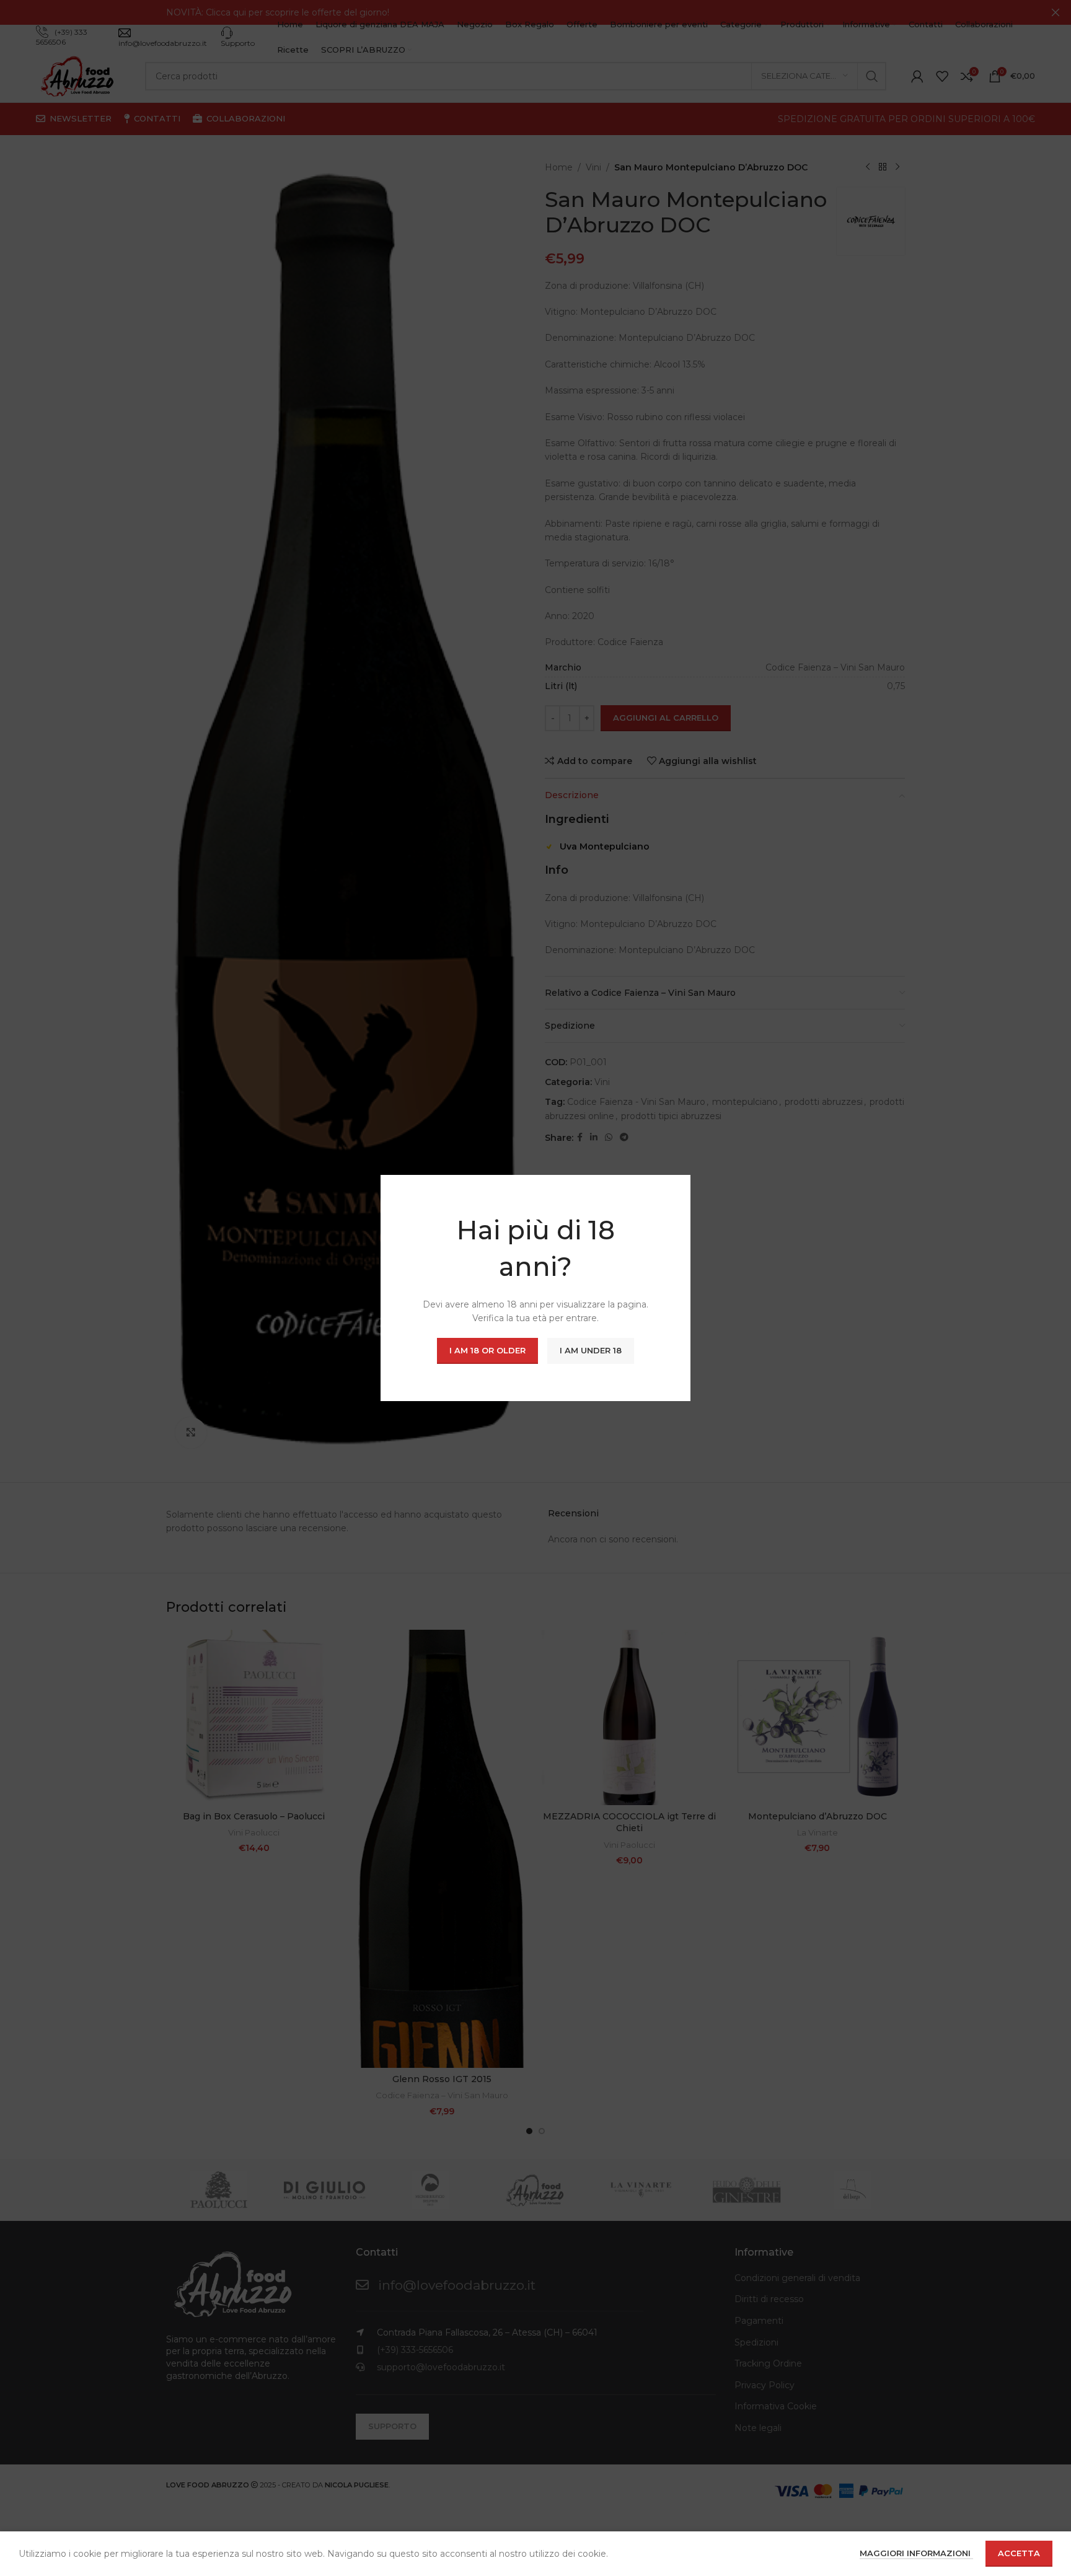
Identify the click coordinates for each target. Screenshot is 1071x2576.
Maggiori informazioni (916, 2553)
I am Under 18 (591, 1350)
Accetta (1019, 2553)
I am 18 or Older (487, 1350)
